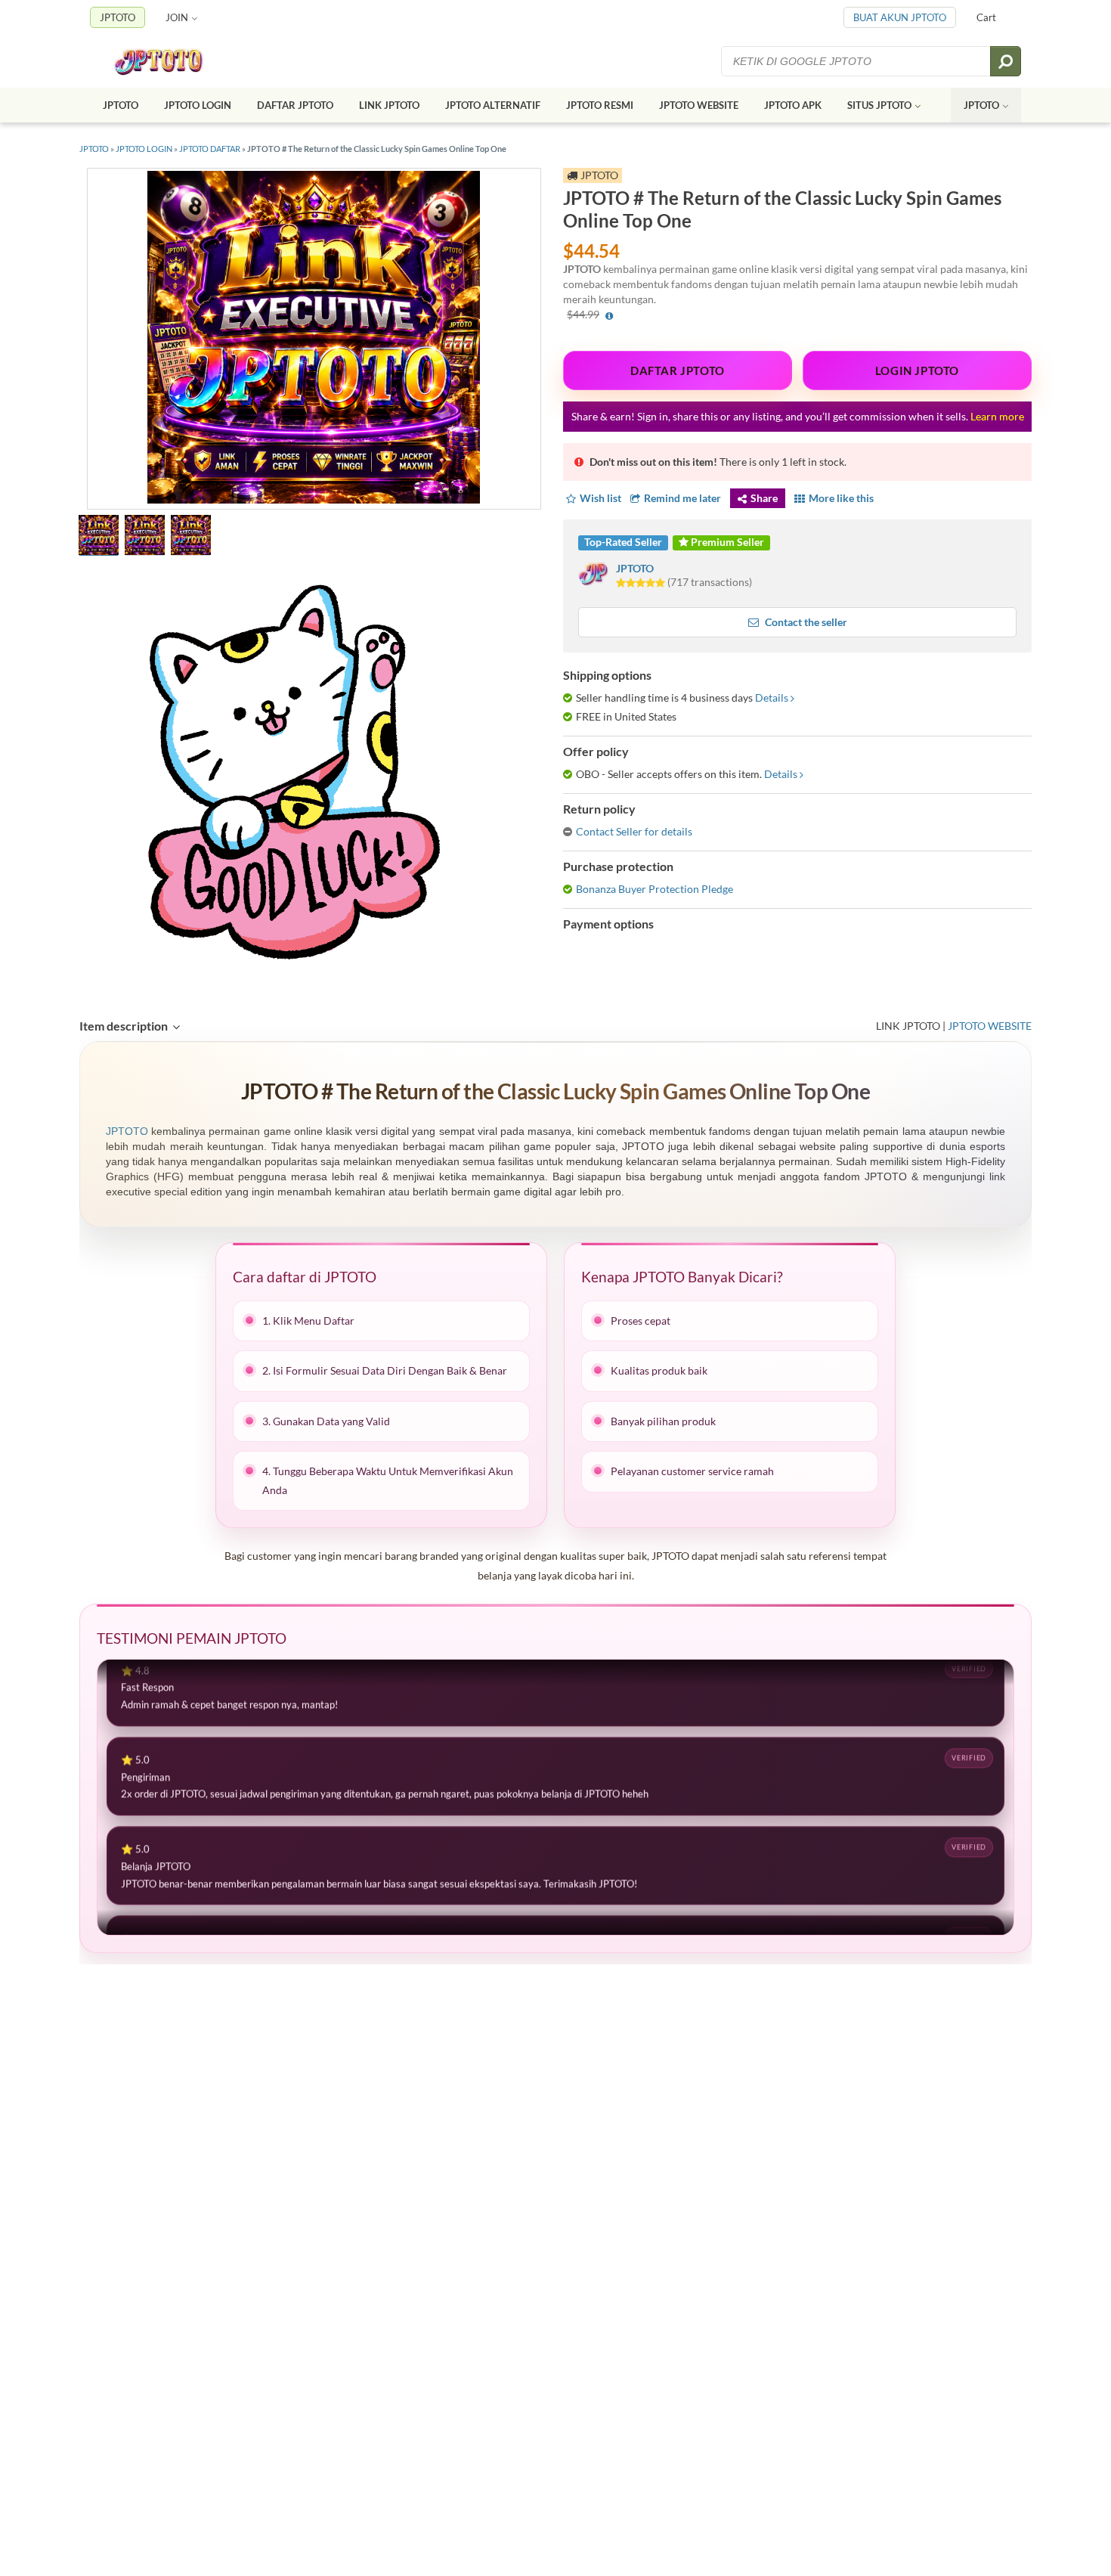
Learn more (997, 416)
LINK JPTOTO (389, 105)
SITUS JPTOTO (879, 105)
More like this (841, 498)
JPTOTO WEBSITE (699, 105)
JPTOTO (118, 17)
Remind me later (682, 498)
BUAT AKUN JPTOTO (900, 17)
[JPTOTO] (173, 62)
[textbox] (857, 61)
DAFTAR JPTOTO (295, 105)
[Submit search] (1006, 61)
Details (772, 697)
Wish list (600, 498)
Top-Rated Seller (623, 542)
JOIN (177, 17)
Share (764, 498)
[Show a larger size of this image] (99, 537)
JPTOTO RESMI (600, 105)
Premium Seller (726, 542)
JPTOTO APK (793, 105)
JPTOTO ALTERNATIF (493, 105)
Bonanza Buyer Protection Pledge (655, 889)
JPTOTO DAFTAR (210, 149)
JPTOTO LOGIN (198, 105)
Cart (986, 17)
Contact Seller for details (634, 831)
